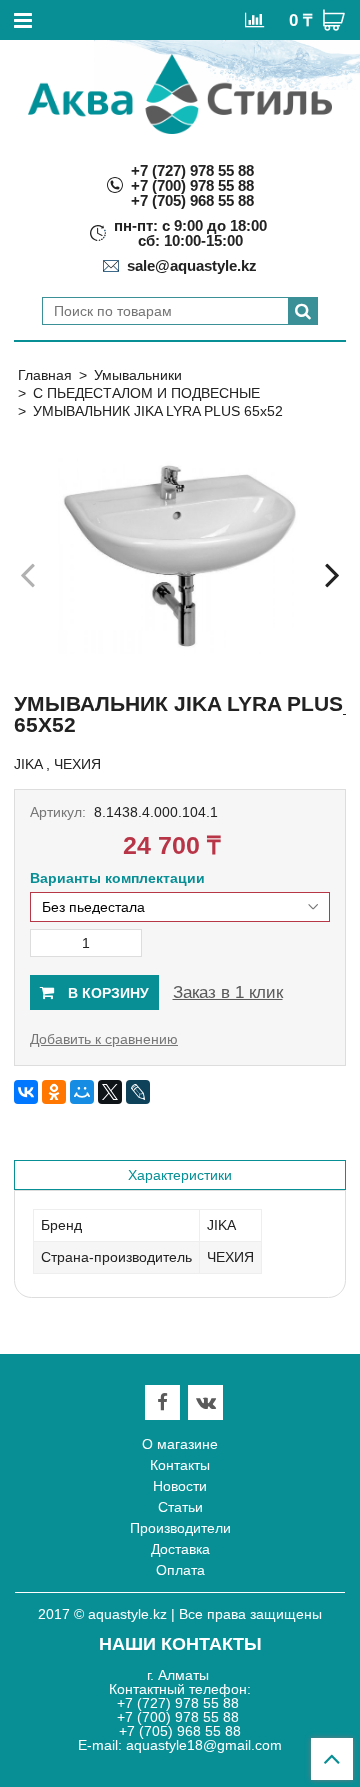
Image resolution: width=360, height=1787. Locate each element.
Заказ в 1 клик (228, 992)
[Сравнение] (254, 19)
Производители (180, 1528)
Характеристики (180, 1175)
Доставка (180, 1549)
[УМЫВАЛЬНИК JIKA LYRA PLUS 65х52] (180, 556)
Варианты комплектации (117, 878)
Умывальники (138, 375)
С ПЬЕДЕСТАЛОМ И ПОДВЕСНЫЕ (146, 393)
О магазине (180, 1444)
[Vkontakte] (206, 1402)
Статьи (180, 1507)
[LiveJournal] (138, 1092)
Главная (45, 375)
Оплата (180, 1570)
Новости (180, 1486)
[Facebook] (162, 1402)
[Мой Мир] (82, 1092)
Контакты (180, 1465)
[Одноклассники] (54, 1092)
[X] (110, 1092)
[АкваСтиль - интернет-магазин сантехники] (180, 94)
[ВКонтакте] (26, 1092)
